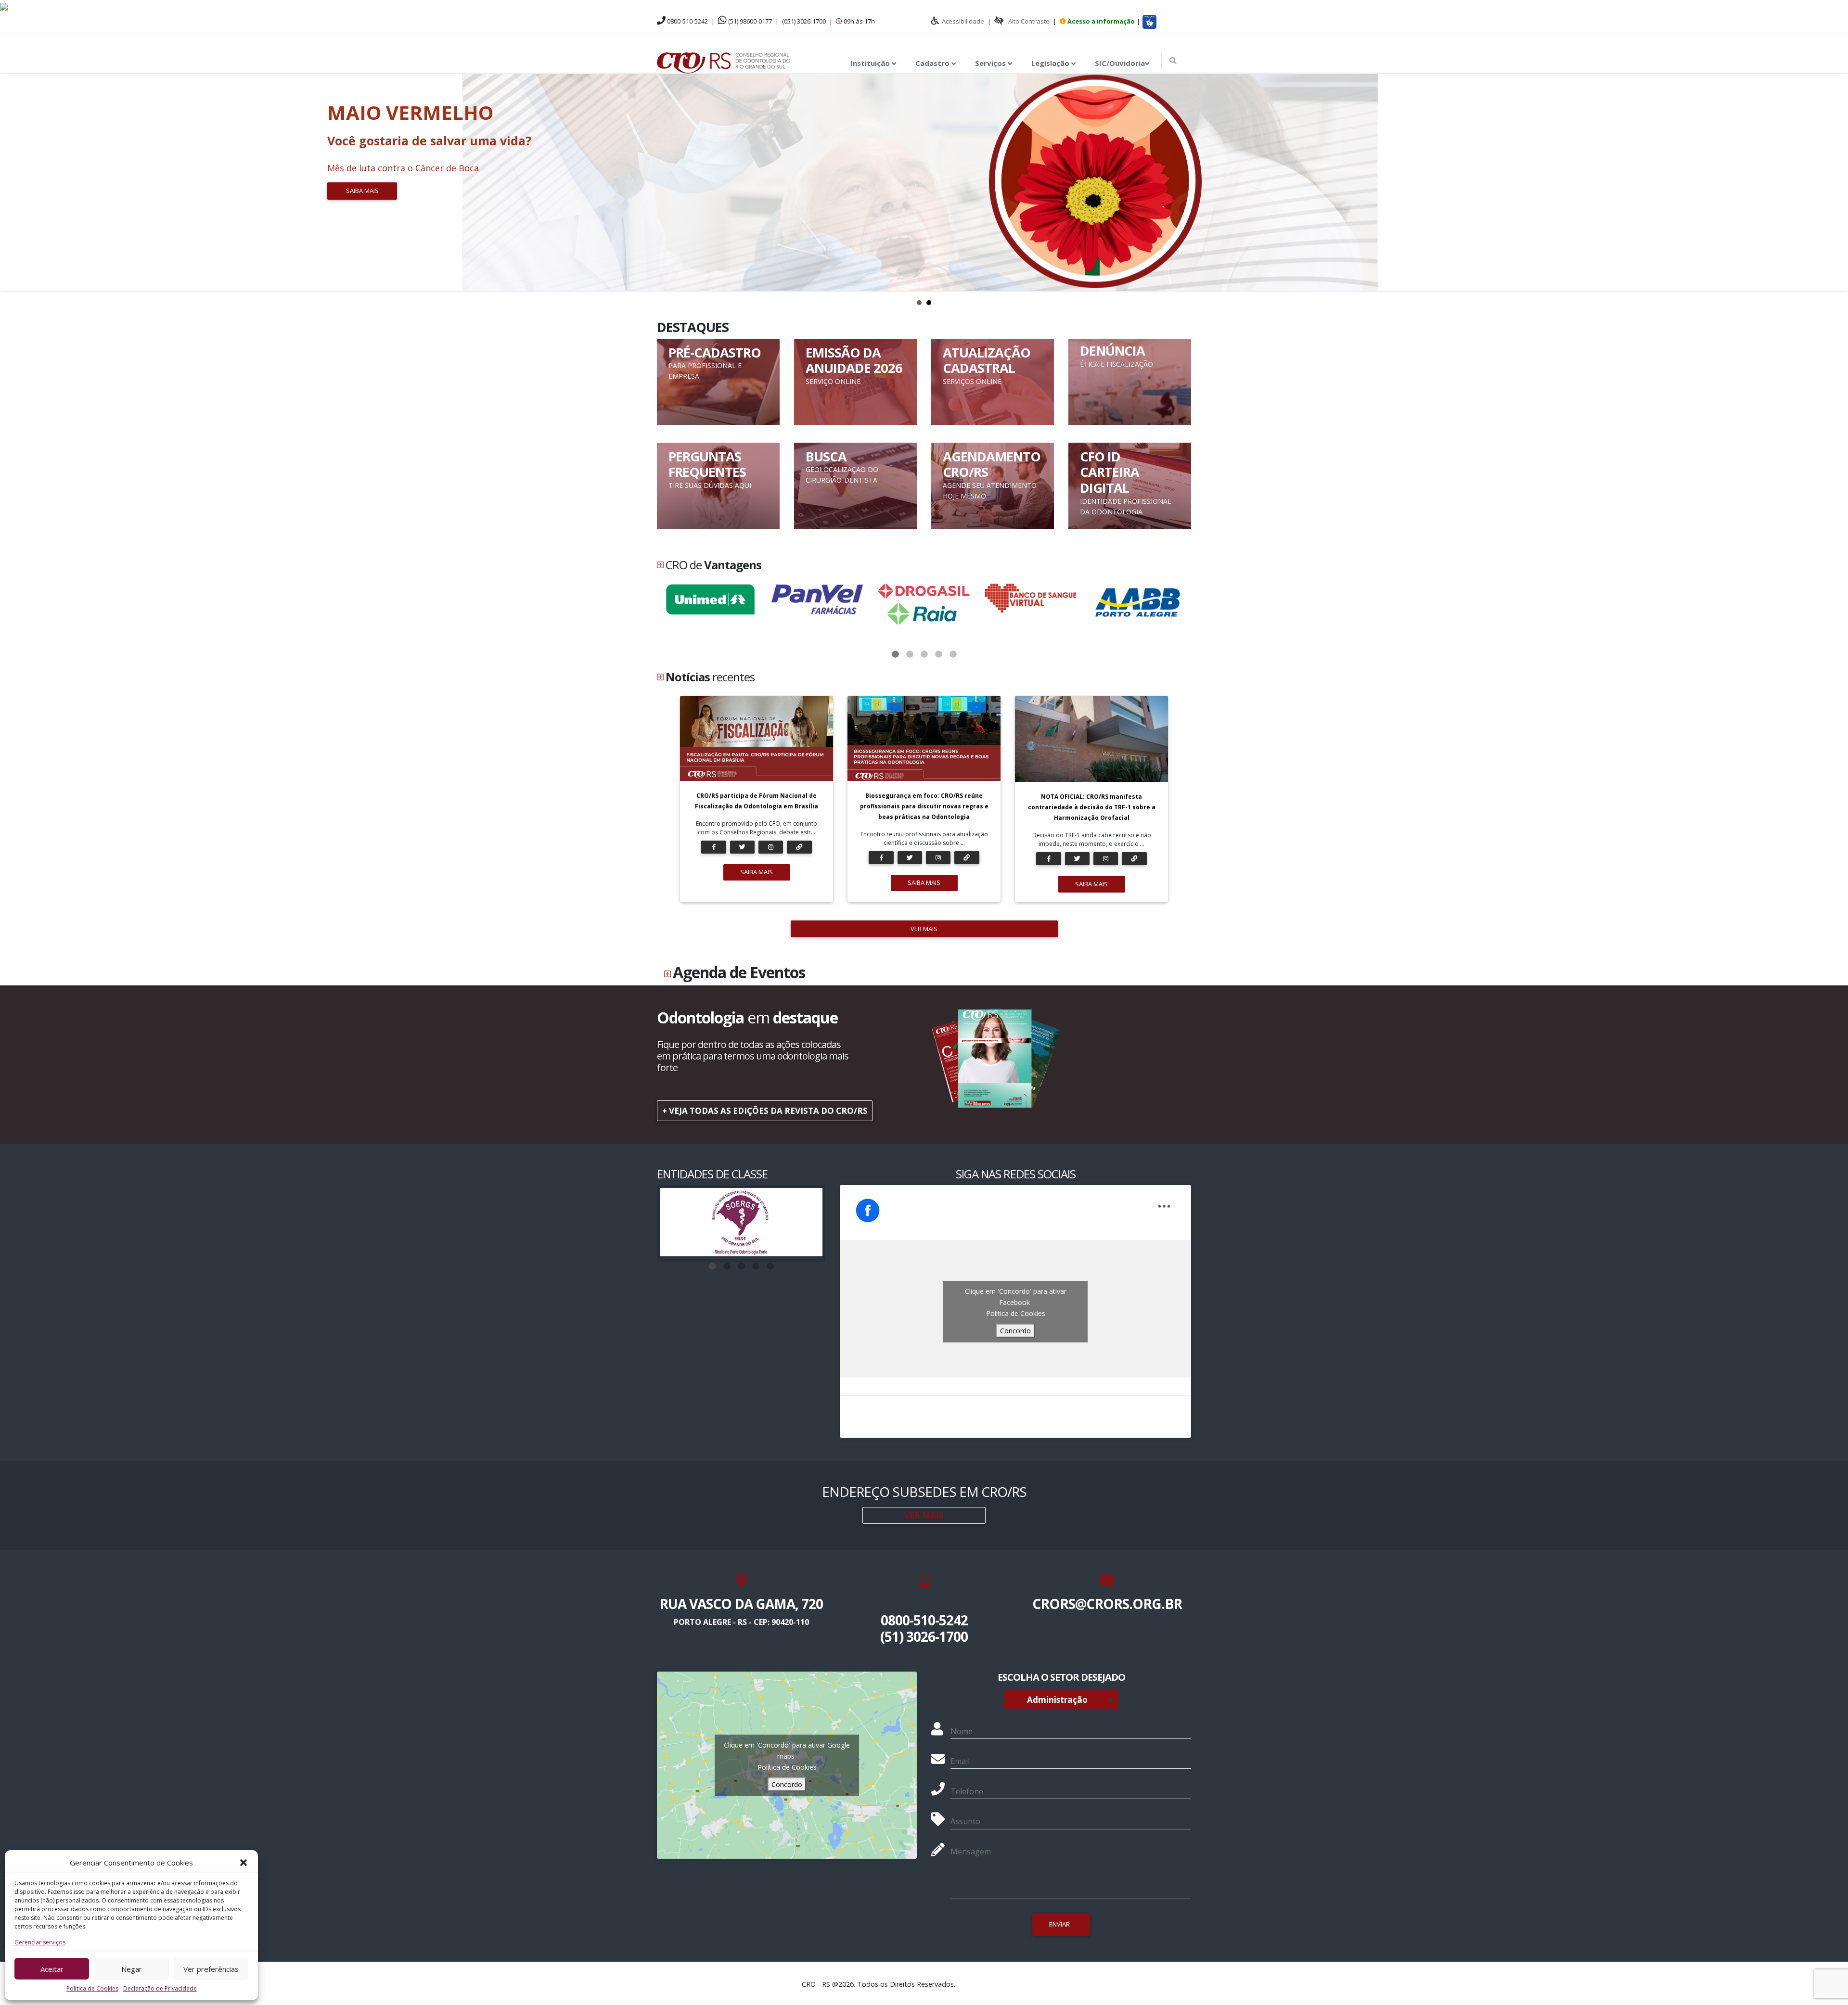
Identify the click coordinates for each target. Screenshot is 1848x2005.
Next (1835, 182)
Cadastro (933, 63)
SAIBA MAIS (757, 872)
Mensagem (971, 1852)
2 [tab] (910, 654)
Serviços (991, 63)
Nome (962, 1731)
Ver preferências (211, 1969)
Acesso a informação (1101, 21)
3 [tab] (924, 654)
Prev (13, 182)
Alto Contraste (1029, 21)
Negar (132, 1969)
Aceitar (52, 1969)
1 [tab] (895, 654)
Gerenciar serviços (40, 1942)
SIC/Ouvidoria (1120, 63)
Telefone (967, 1791)
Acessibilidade (963, 21)
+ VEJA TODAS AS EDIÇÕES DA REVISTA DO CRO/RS (765, 1111)
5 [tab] (953, 654)
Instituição (871, 63)
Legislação (1051, 63)
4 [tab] (938, 654)
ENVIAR (1059, 1924)
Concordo (1015, 1331)
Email (960, 1761)
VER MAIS (924, 929)
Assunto (965, 1821)
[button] (244, 1863)
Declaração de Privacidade (160, 1988)
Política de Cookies (92, 1988)
